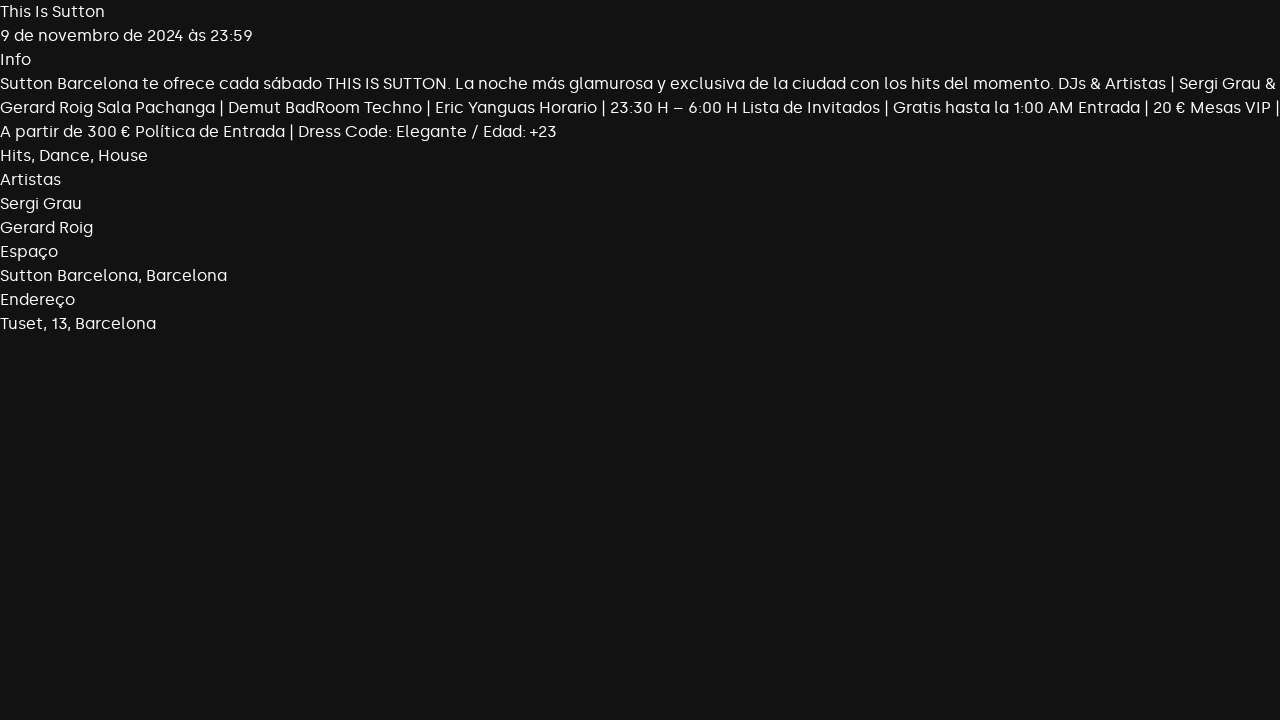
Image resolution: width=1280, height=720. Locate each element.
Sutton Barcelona (69, 275)
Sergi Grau (41, 203)
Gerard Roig (46, 227)
